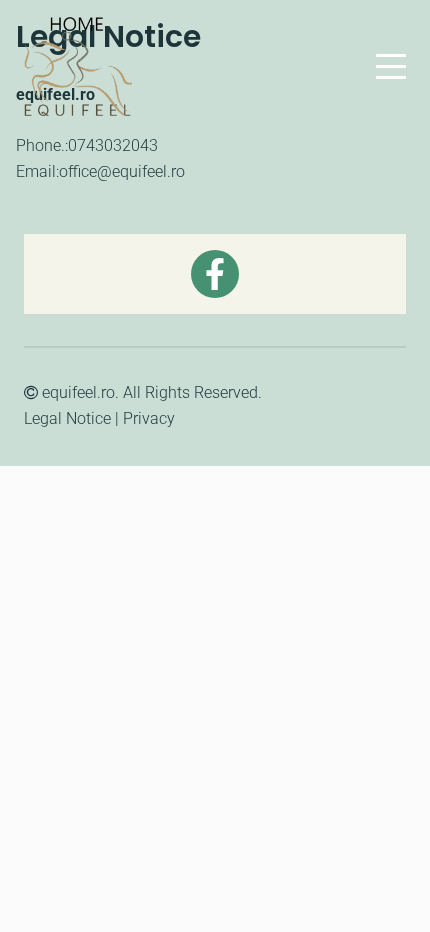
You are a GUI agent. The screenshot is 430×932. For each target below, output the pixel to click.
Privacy (149, 418)
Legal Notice (67, 418)
